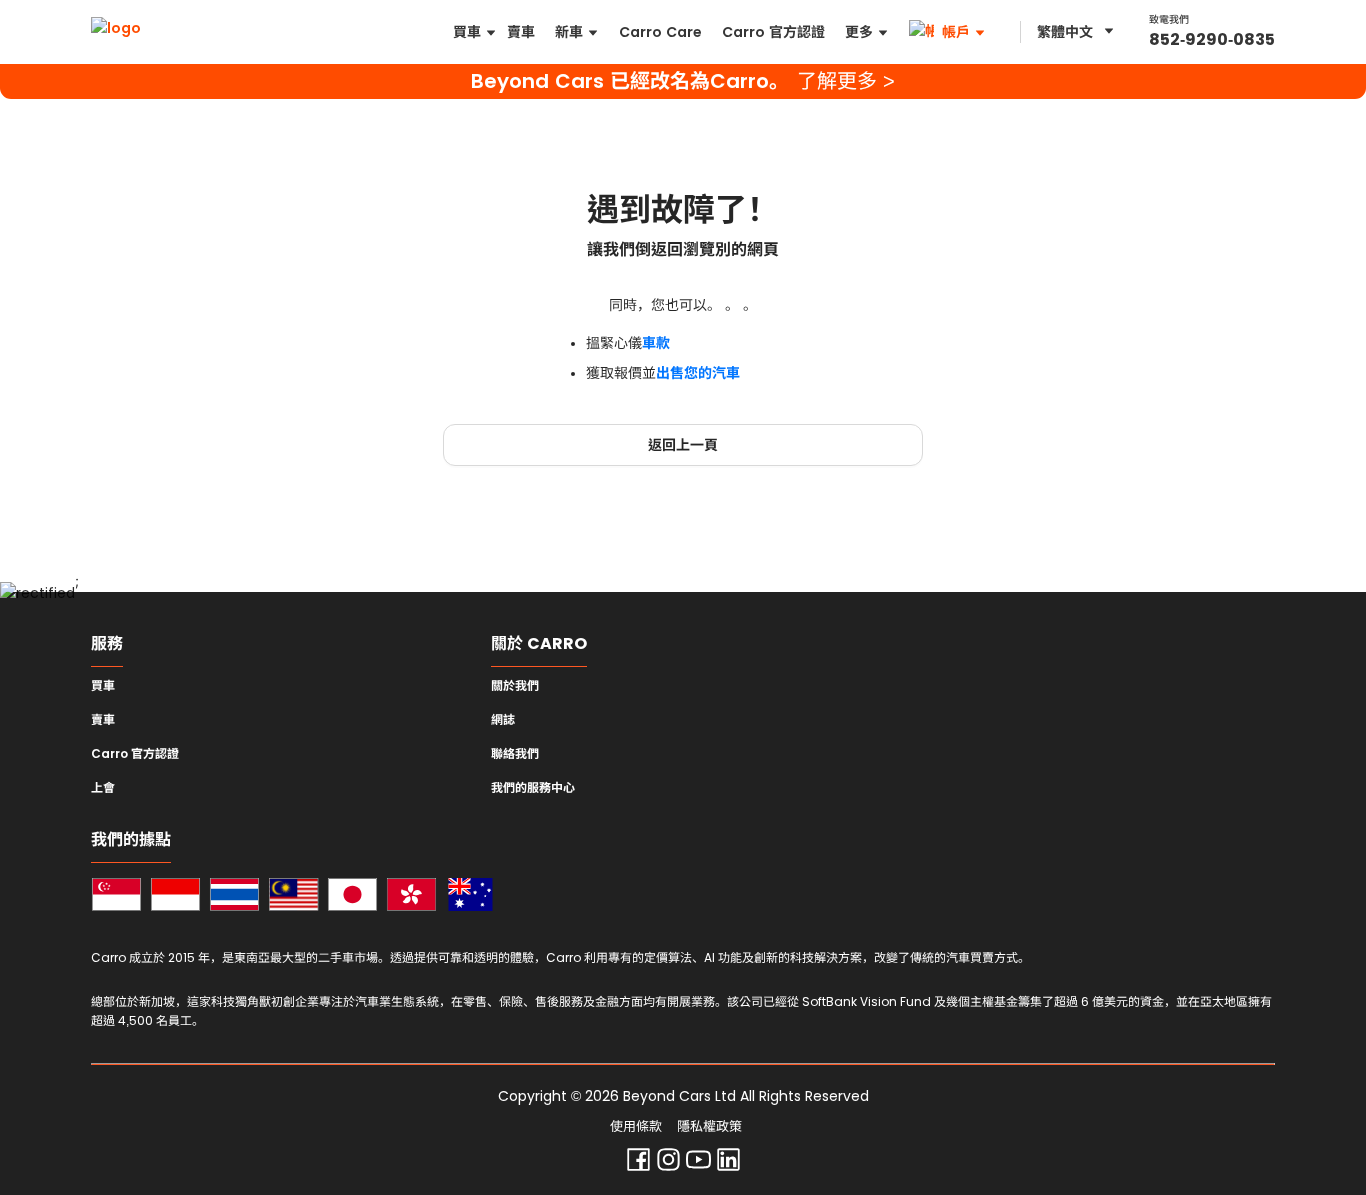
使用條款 (636, 1126)
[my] (293, 897)
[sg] (116, 897)
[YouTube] (698, 1164)
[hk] (411, 897)
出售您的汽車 (698, 373)
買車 (103, 686)
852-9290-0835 (1212, 39)
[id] (175, 897)
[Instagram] (668, 1164)
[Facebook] (638, 1164)
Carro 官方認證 (135, 754)
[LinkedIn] (728, 1164)
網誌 (503, 720)
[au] (470, 897)
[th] (234, 897)
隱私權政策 (709, 1126)
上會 (103, 788)
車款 (656, 343)
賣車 (103, 720)
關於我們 (515, 686)
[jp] (352, 897)
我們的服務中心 (533, 788)
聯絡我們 (515, 754)
